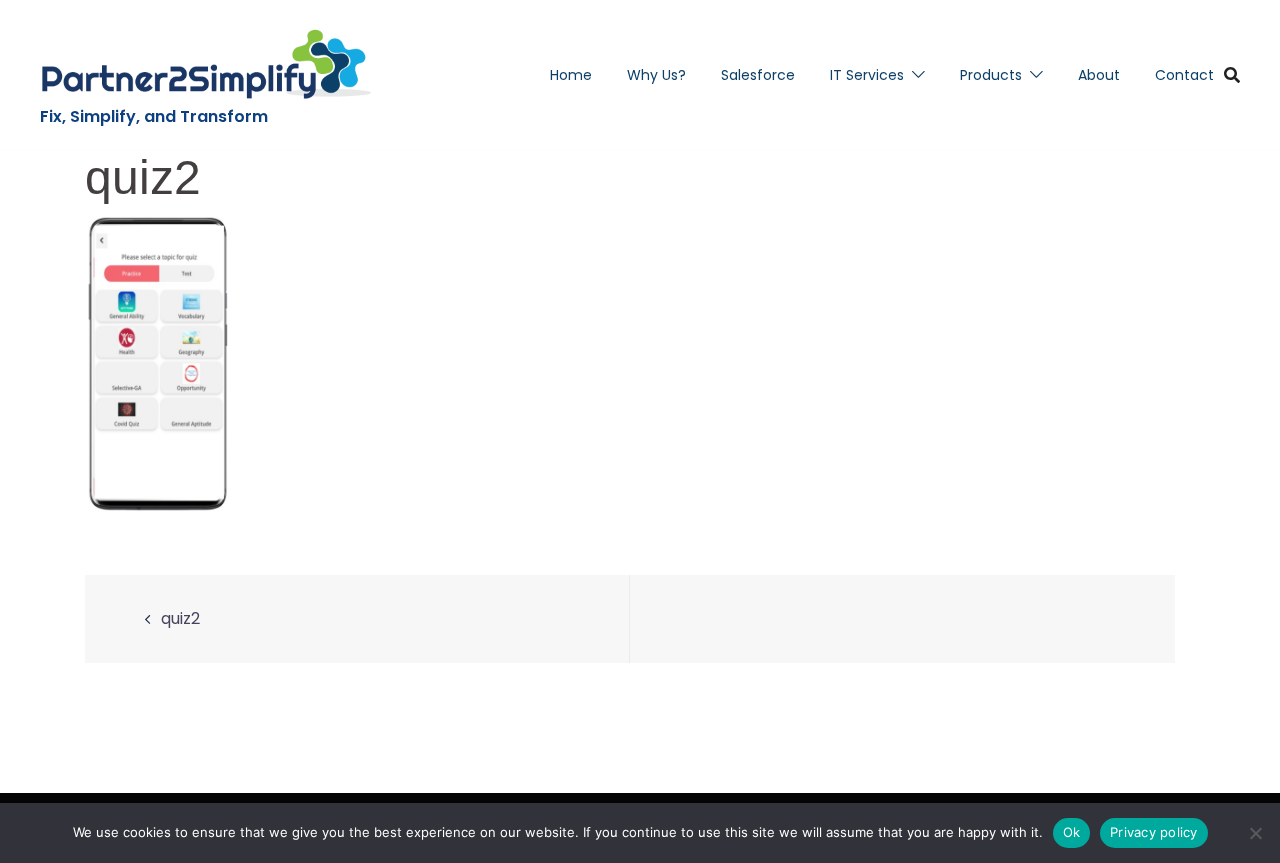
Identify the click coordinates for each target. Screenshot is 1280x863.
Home (571, 75)
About (1099, 75)
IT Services (867, 75)
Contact (1184, 75)
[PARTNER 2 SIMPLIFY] (206, 64)
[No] (1255, 833)
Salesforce (758, 75)
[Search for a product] (1232, 75)
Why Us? (656, 75)
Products (991, 75)
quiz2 (180, 618)
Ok (1072, 832)
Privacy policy (1154, 832)
